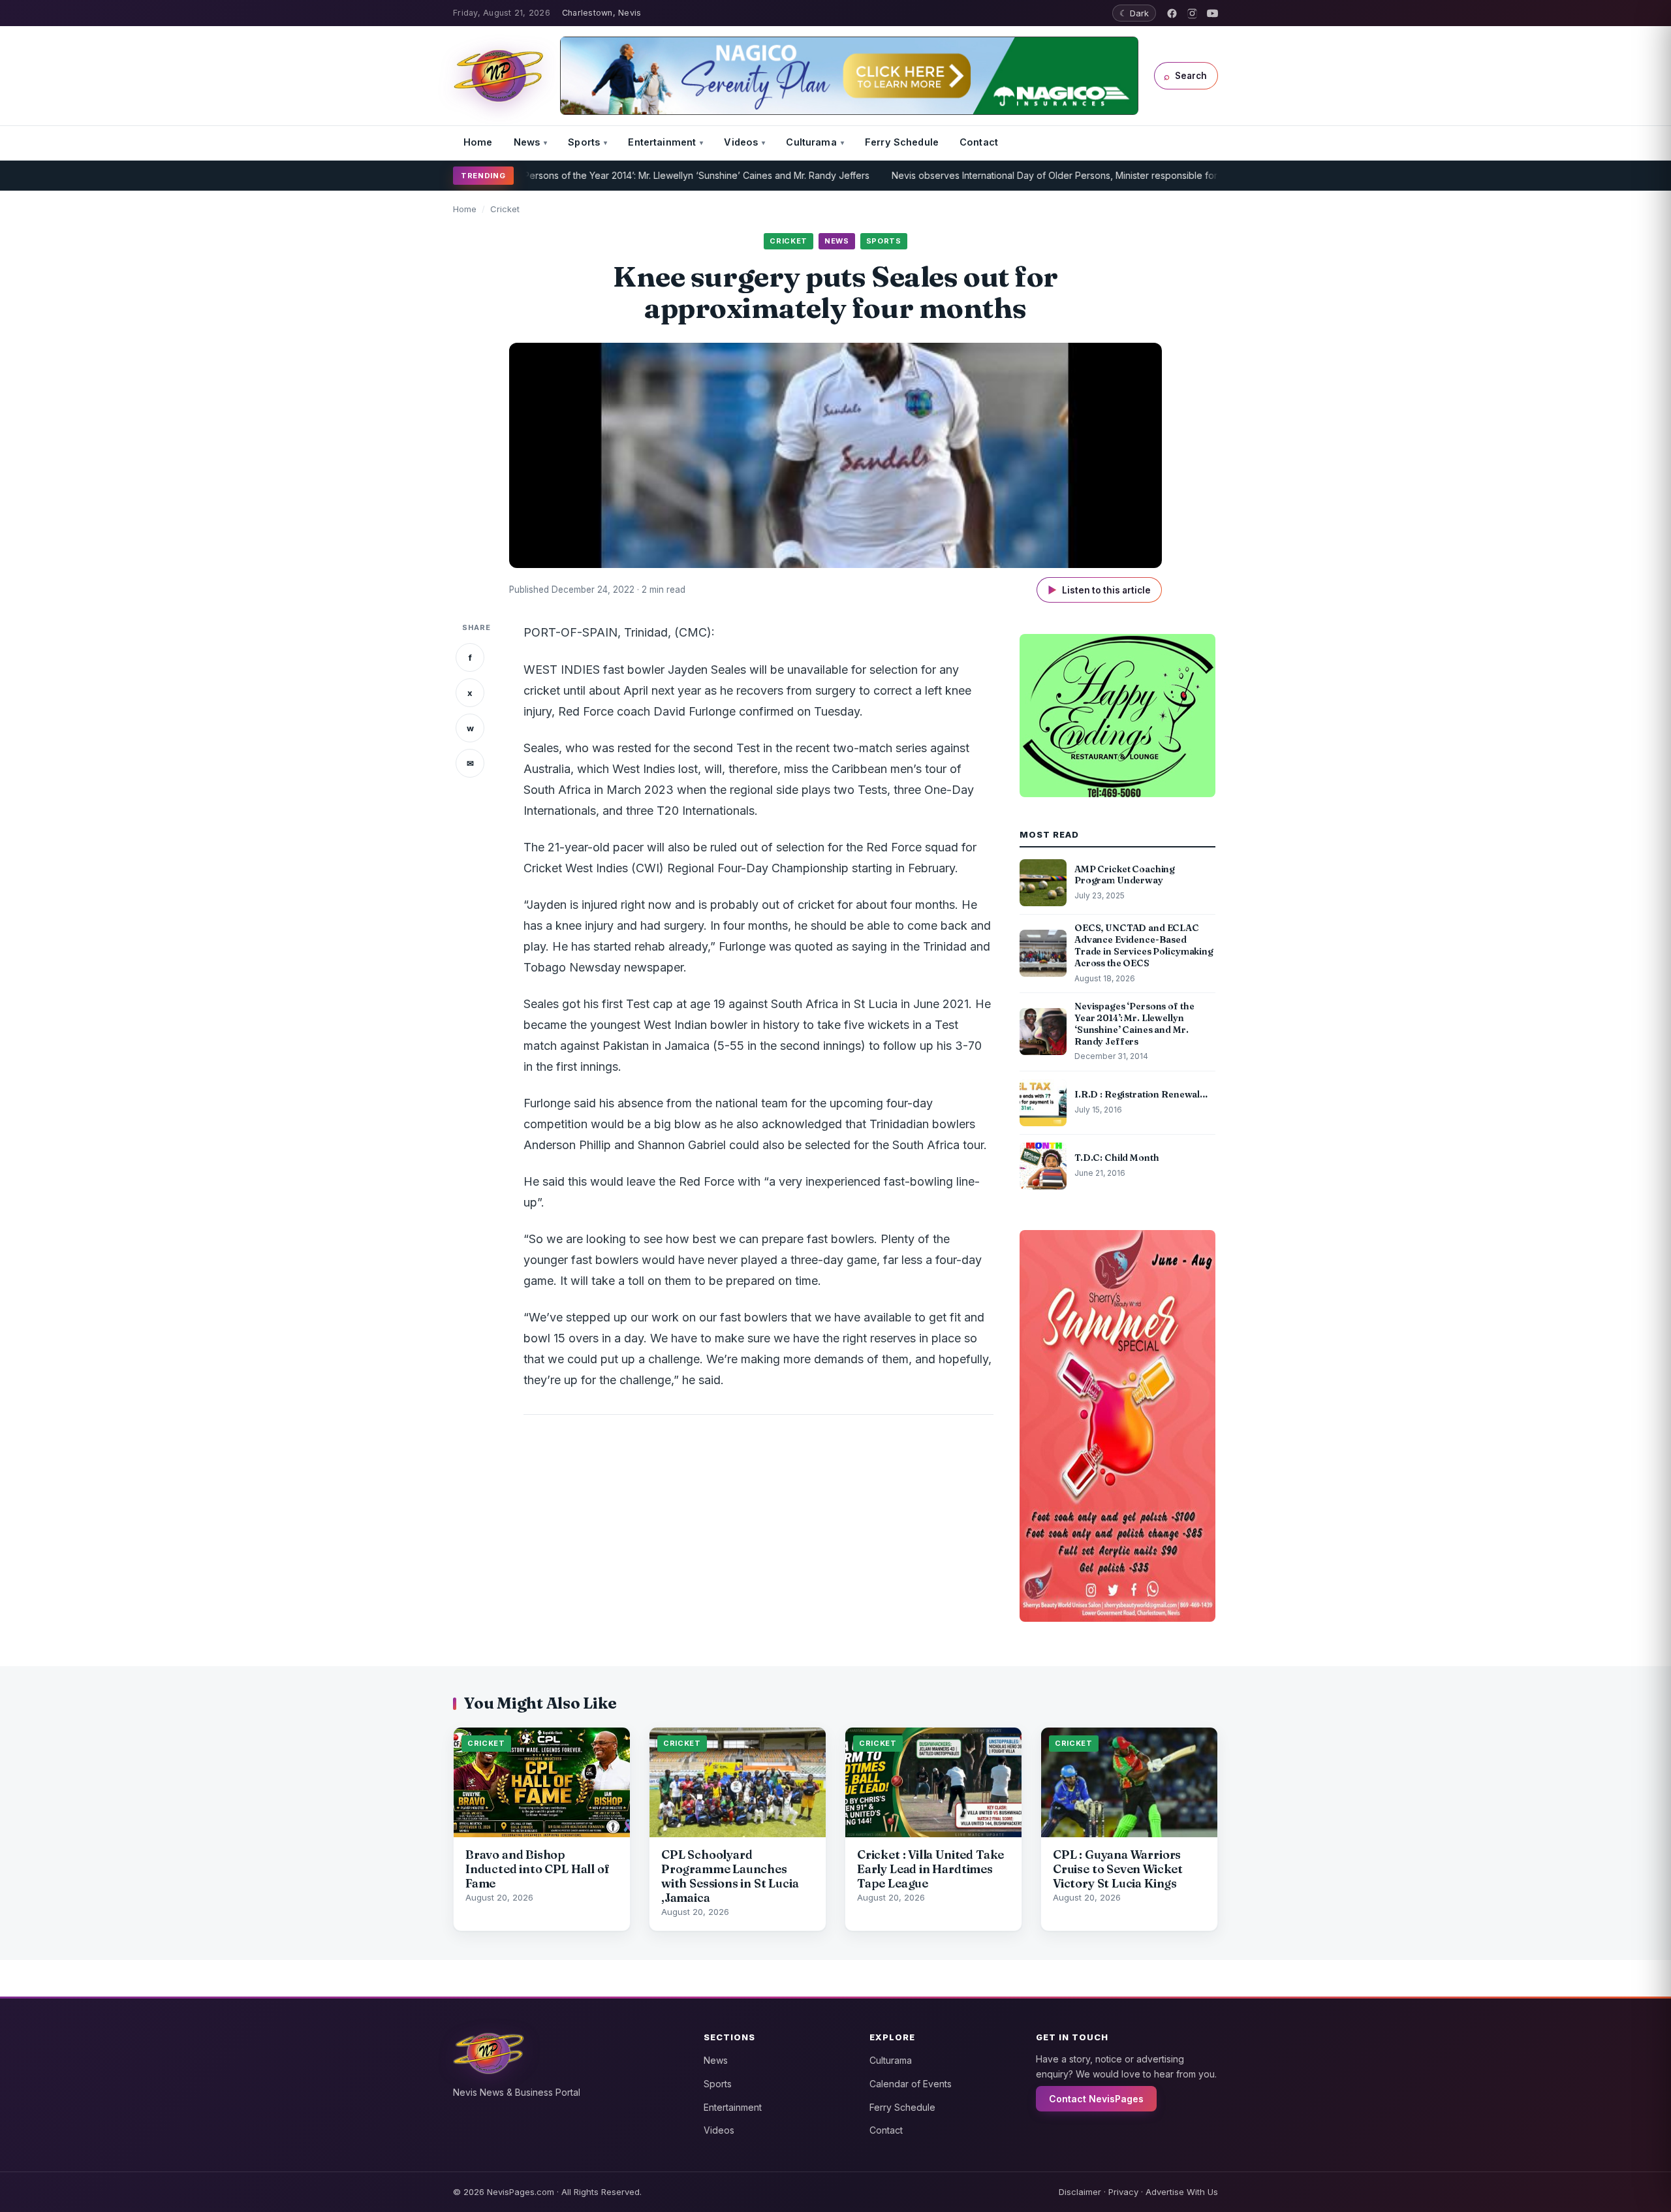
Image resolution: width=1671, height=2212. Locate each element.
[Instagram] (1192, 13)
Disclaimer (1080, 2192)
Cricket (505, 209)
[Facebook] (1172, 13)
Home (478, 142)
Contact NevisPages (1096, 2099)
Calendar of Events (911, 2084)
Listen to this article (1099, 590)
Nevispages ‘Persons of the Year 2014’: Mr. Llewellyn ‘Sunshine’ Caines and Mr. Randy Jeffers (600, 175)
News (527, 142)
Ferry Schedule (902, 142)
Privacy (1123, 2192)
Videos (741, 142)
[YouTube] (1212, 13)
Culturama (811, 142)
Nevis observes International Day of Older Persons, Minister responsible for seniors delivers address (1041, 175)
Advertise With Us (1182, 2192)
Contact (979, 142)
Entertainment (662, 142)
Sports (584, 142)
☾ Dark (1134, 13)
